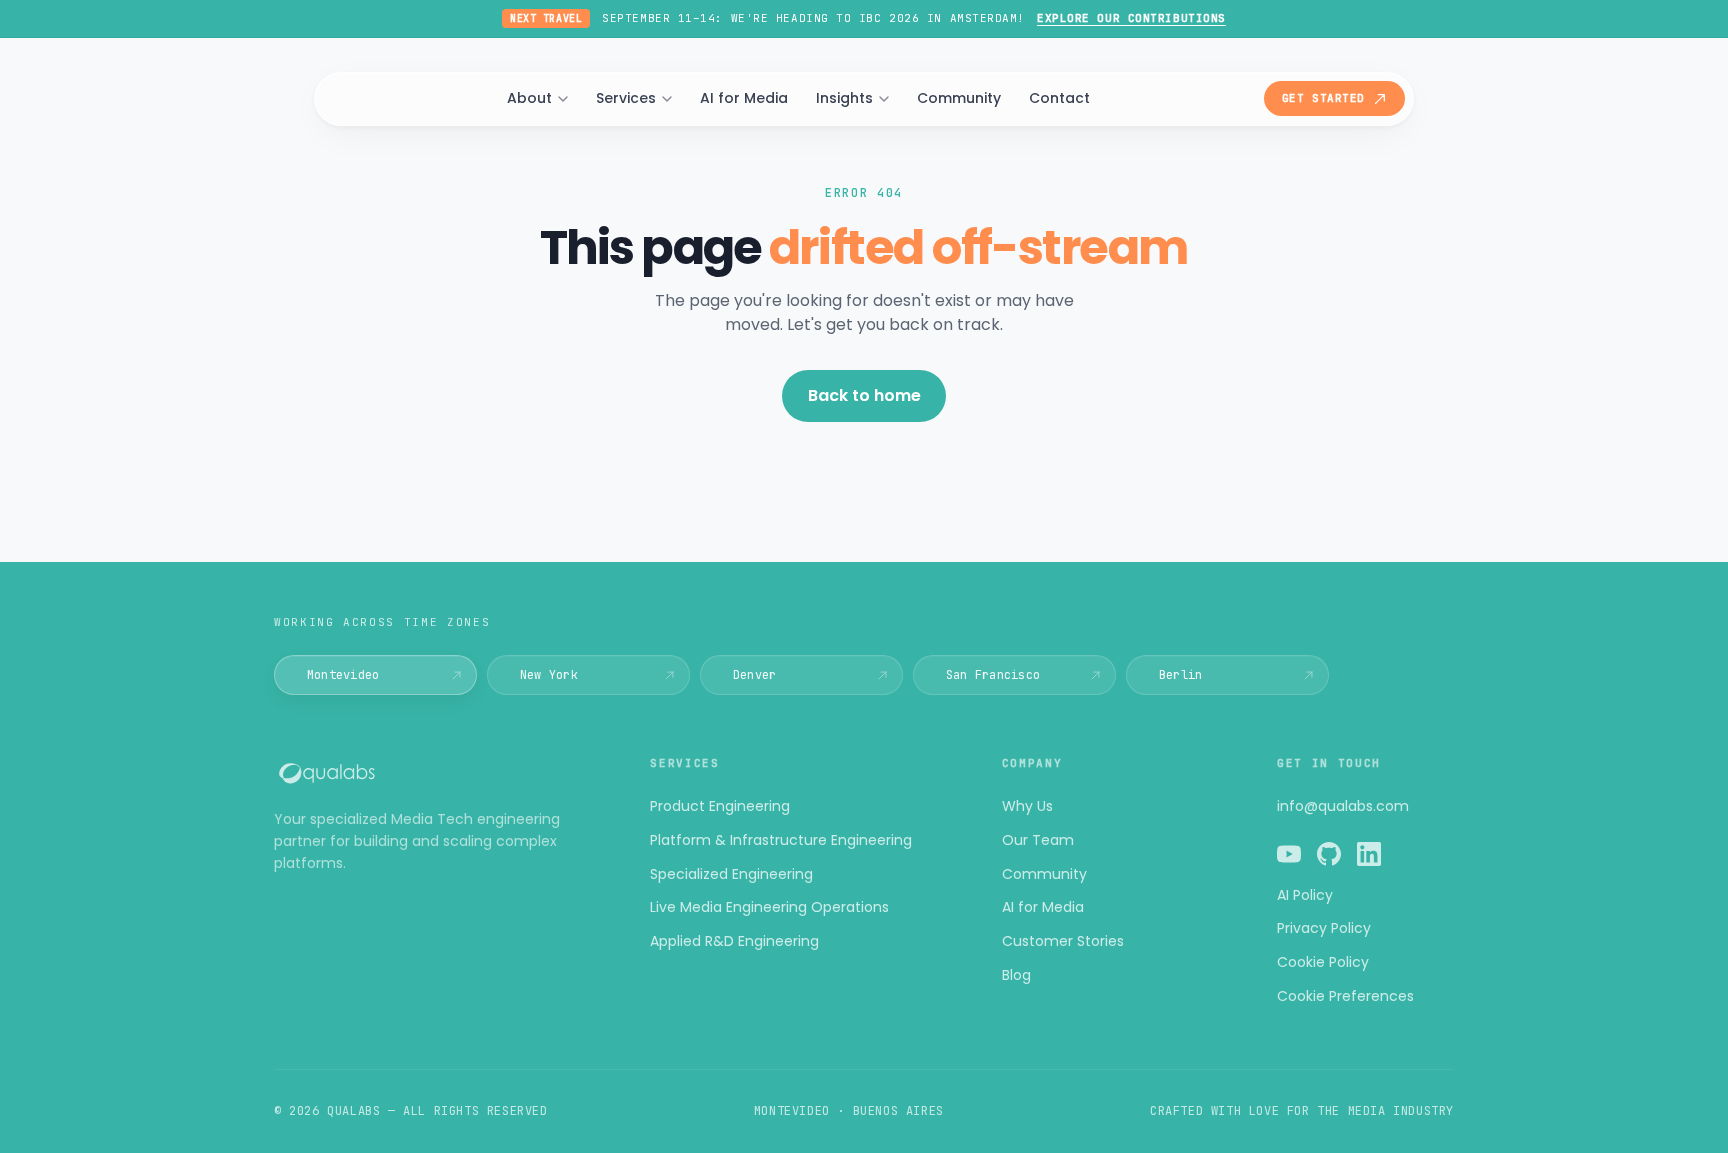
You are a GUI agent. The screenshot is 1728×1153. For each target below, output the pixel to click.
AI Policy (1305, 895)
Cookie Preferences (1345, 996)
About (529, 98)
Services (626, 98)
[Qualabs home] (438, 773)
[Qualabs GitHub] (1329, 857)
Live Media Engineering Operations (769, 907)
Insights (844, 98)
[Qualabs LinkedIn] (1369, 857)
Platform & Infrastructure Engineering (781, 840)
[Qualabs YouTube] (1289, 857)
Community (959, 98)
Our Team (1038, 840)
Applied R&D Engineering (734, 941)
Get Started (1323, 98)
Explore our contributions (1131, 18)
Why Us (1027, 806)
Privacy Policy (1324, 928)
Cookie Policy (1323, 962)
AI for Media (744, 98)
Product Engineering (720, 806)
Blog (1016, 975)
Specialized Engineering (731, 874)
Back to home (864, 395)
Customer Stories (1063, 941)
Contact (1059, 98)
